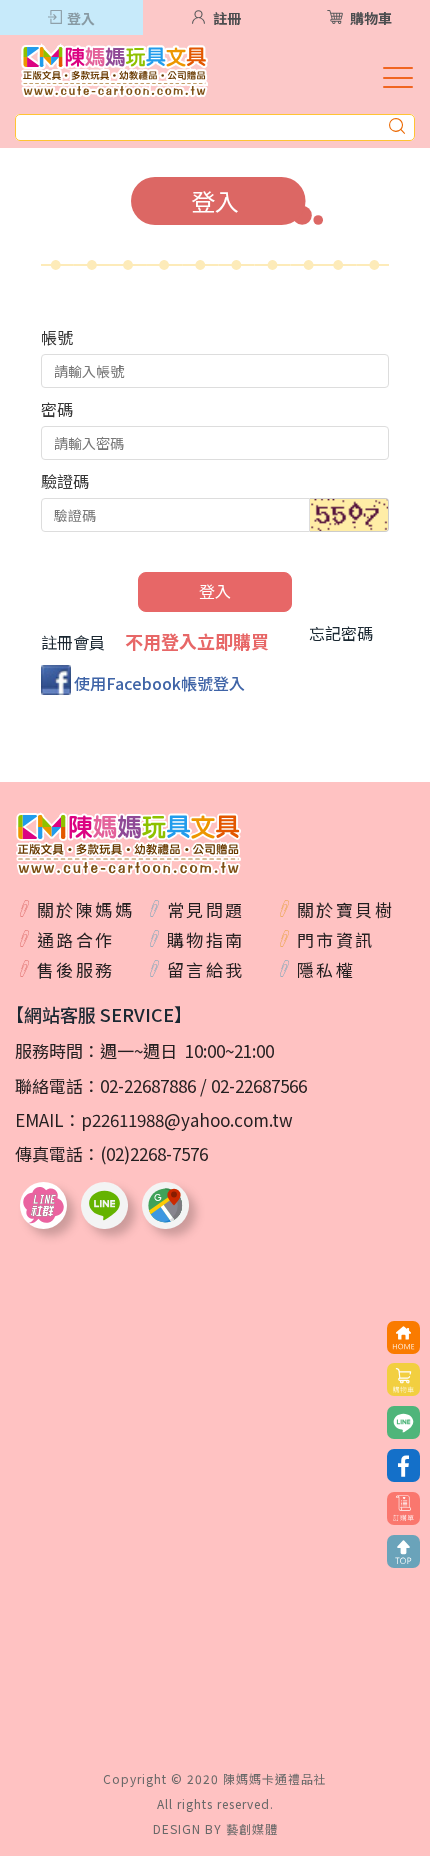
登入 (81, 18)
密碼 (57, 409)
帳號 (57, 337)
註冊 (227, 18)
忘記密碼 (341, 633)
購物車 (371, 18)
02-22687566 (259, 1085)
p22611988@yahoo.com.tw (187, 1119)
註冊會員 (73, 642)
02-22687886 (148, 1085)
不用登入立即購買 (197, 641)
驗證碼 (65, 481)
